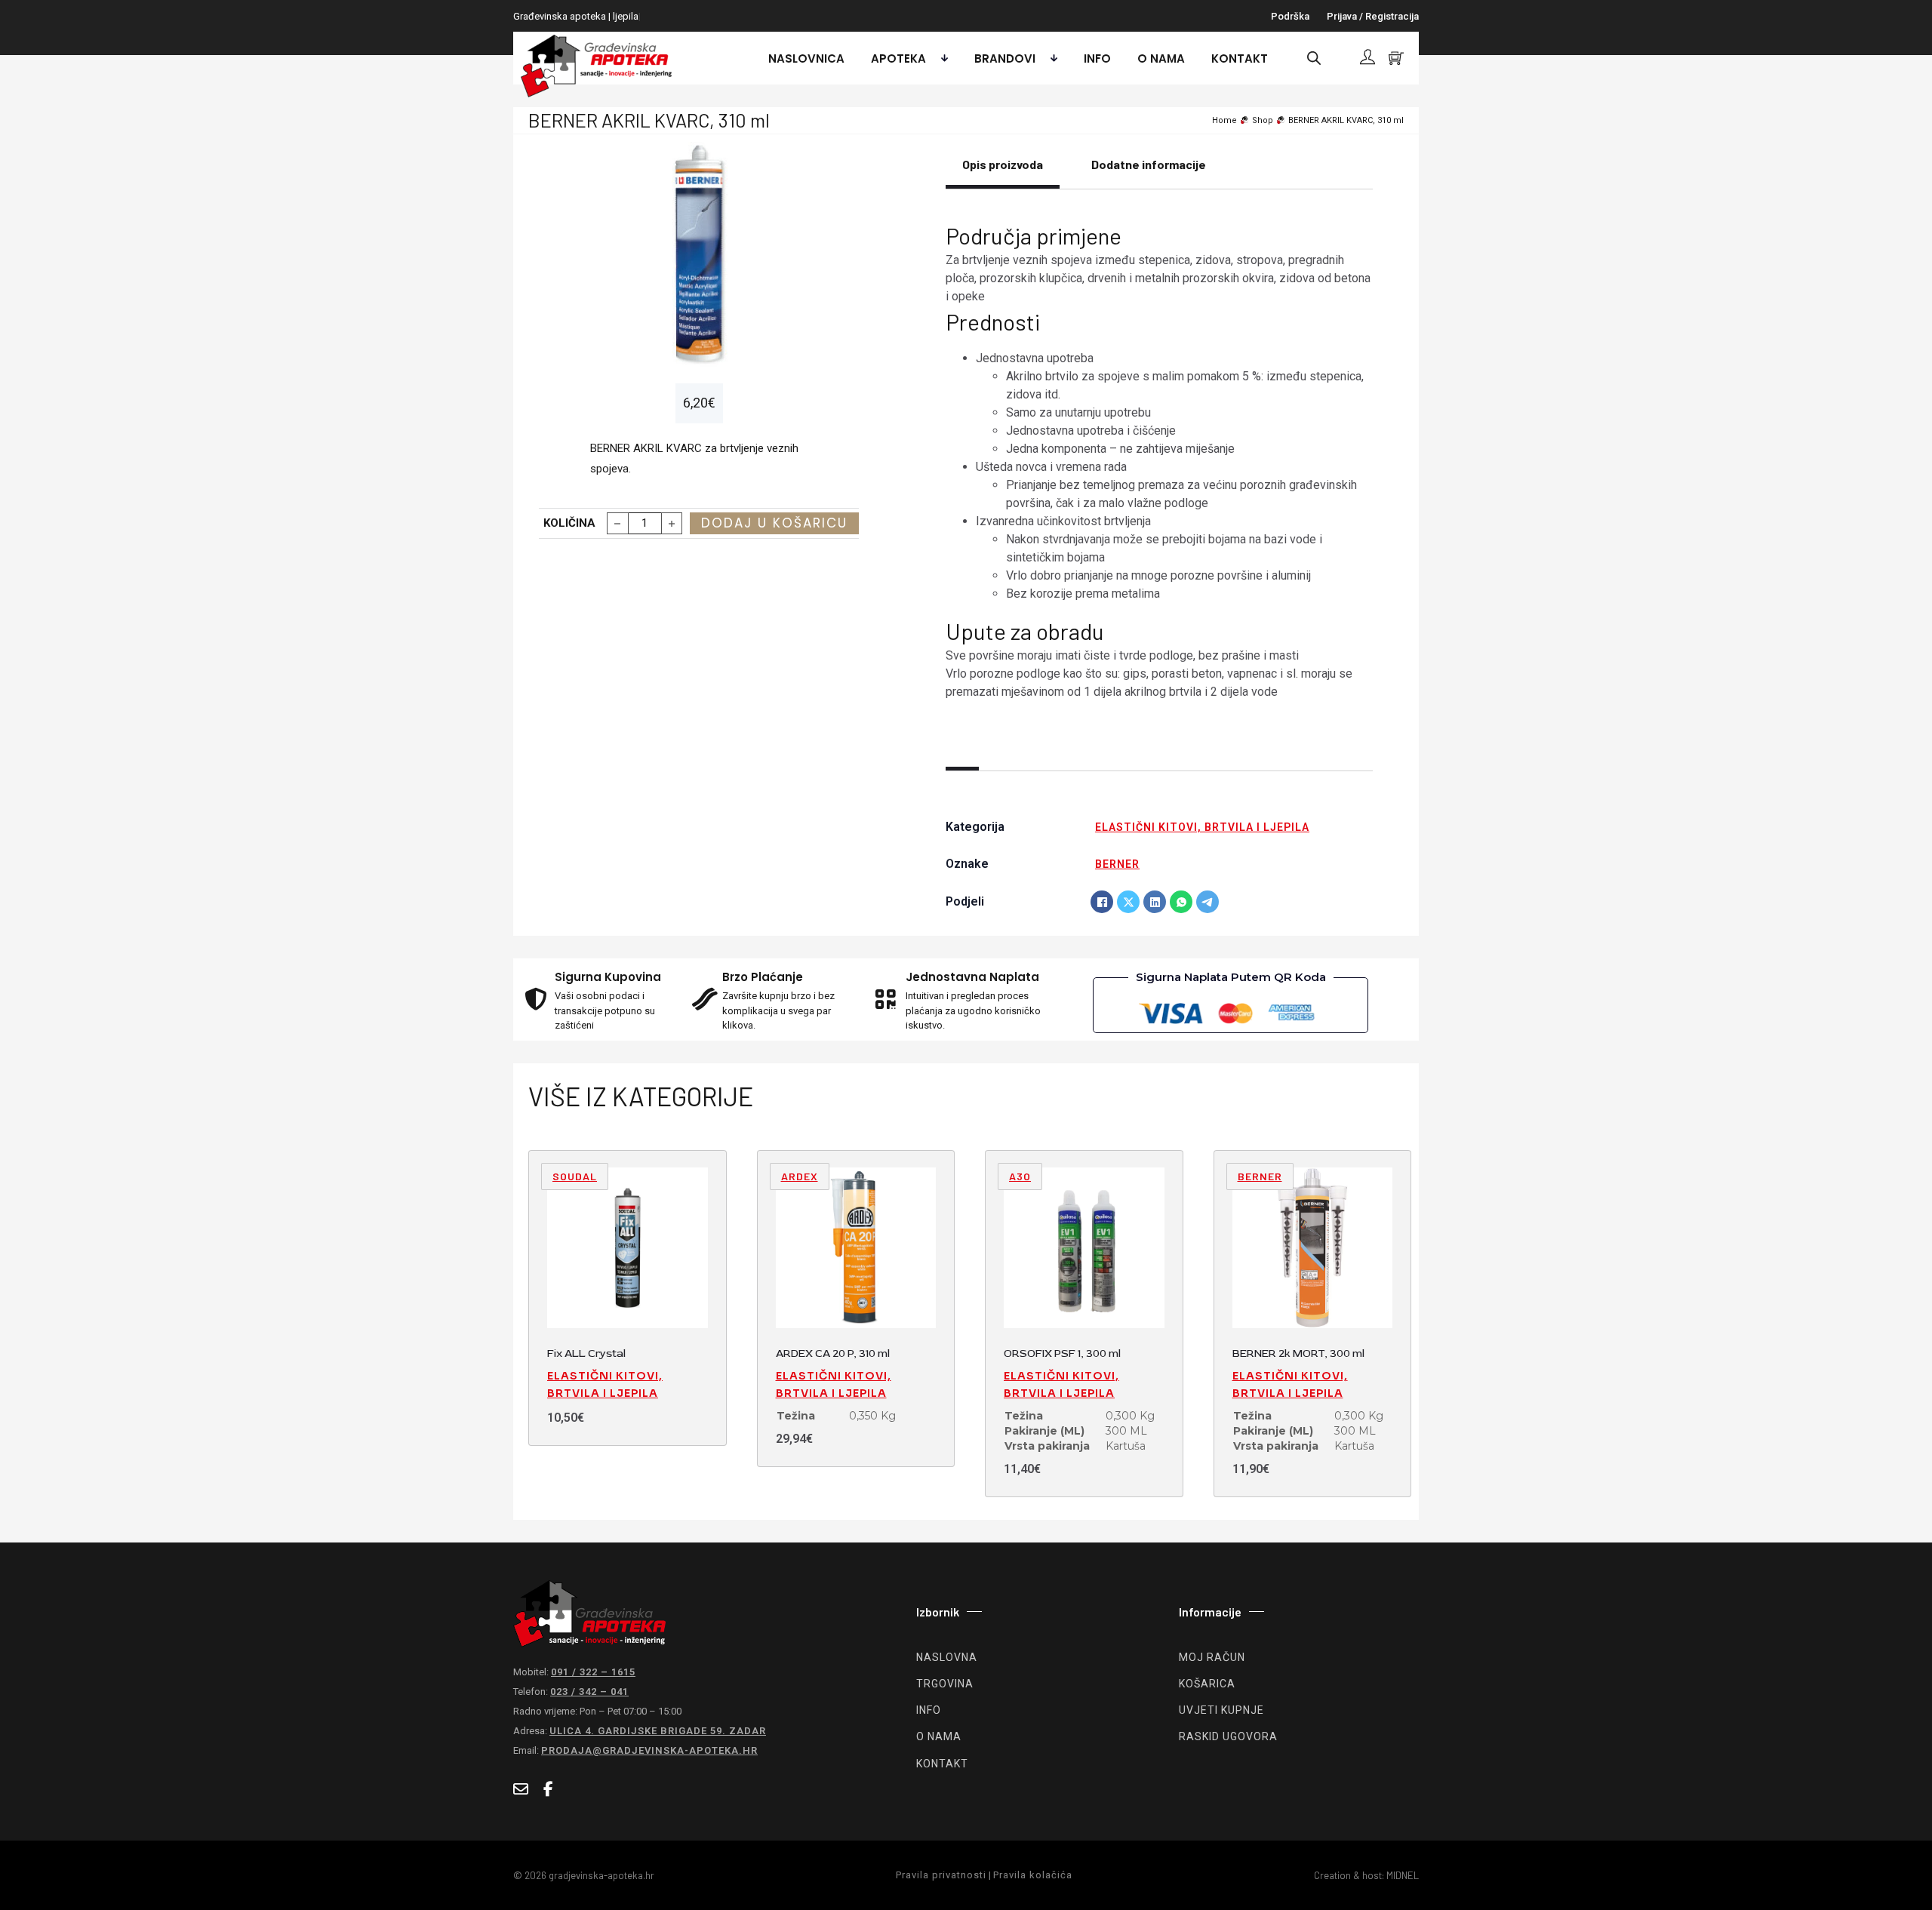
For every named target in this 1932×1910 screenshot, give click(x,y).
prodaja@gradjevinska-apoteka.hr (649, 1750)
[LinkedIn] (1155, 902)
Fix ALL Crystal (586, 1353)
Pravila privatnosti (941, 1875)
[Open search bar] (1314, 58)
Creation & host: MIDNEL (1366, 1875)
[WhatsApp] (1181, 902)
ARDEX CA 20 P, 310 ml (833, 1353)
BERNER (1117, 864)
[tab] (1003, 173)
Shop (1263, 120)
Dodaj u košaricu (774, 523)
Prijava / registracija (1373, 16)
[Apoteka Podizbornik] (941, 58)
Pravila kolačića (1033, 1875)
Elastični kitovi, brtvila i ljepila (1202, 827)
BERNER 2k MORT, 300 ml (1298, 1353)
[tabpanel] (1159, 460)
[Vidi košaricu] (1396, 58)
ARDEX (800, 1176)
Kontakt (1240, 58)
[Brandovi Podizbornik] (1050, 58)
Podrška (1290, 16)
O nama (1161, 58)
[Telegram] (1207, 902)
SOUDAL (575, 1176)
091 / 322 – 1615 (593, 1672)
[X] (1128, 902)
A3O (1020, 1176)
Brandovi (1005, 58)
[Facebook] (1102, 902)
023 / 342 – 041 (589, 1692)
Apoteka (898, 58)
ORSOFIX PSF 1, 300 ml (1062, 1353)
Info (1097, 58)
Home (1224, 120)
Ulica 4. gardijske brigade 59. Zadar (658, 1731)
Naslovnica (806, 58)
